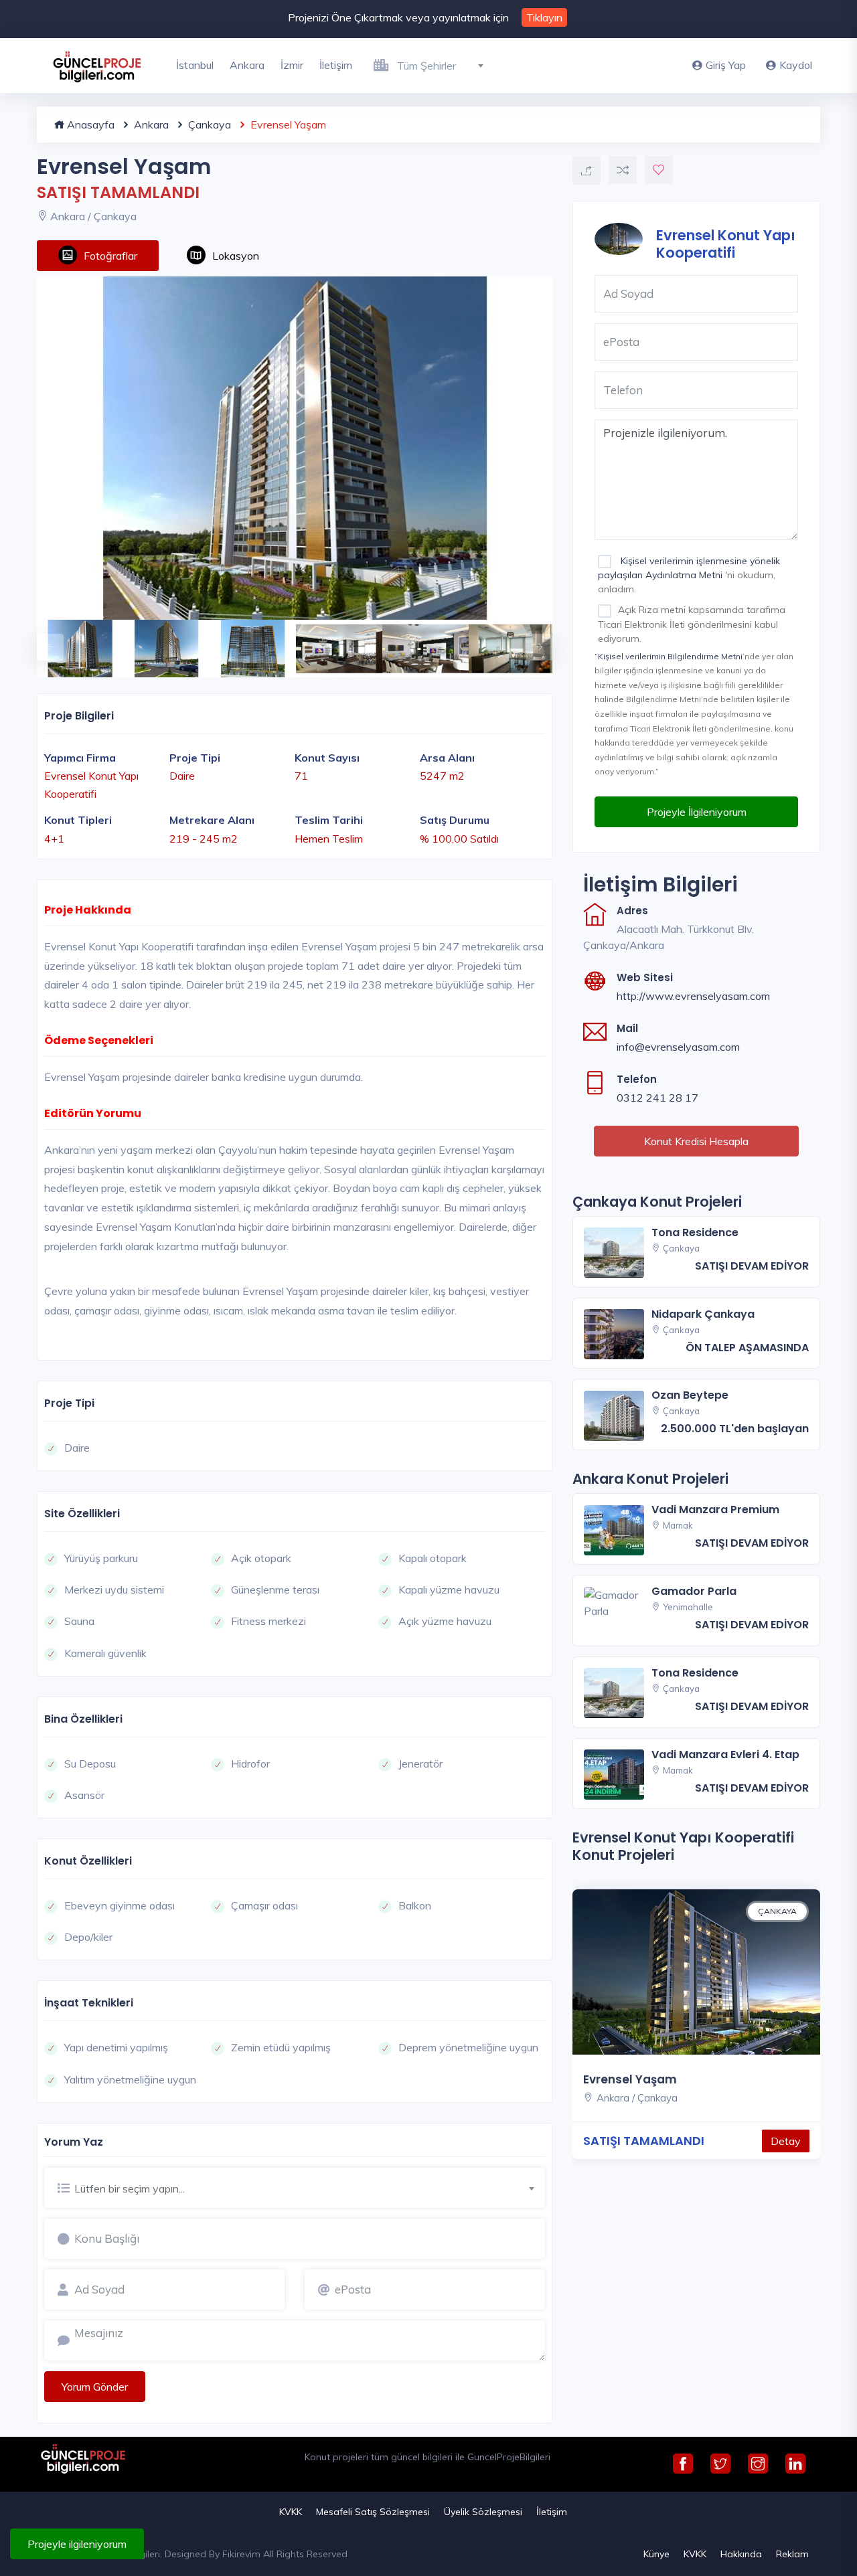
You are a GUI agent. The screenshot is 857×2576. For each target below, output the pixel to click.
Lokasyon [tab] (236, 256)
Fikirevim (241, 2554)
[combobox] (446, 64)
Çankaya (208, 124)
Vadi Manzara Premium (715, 1510)
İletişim (336, 65)
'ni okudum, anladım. (689, 575)
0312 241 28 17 (657, 1098)
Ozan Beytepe (690, 1395)
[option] (295, 448)
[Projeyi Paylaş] (587, 171)
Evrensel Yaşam (630, 2079)
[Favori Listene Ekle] (659, 170)
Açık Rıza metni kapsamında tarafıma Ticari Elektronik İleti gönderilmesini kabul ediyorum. (692, 624)
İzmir (292, 65)
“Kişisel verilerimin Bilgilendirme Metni (669, 656)
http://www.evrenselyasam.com (693, 996)
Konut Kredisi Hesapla (696, 1141)
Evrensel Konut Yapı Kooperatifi (726, 243)
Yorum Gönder (95, 2387)
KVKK (291, 2512)
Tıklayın (544, 17)
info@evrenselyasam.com (678, 1047)
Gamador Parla (694, 1591)
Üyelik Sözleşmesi (483, 2512)
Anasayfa (89, 124)
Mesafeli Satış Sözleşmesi (373, 2512)
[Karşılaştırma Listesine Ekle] (623, 170)
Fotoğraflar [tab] (110, 256)
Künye (656, 2554)
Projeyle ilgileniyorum (77, 2544)
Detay (786, 2141)
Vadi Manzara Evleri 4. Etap (725, 1754)
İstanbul (195, 65)
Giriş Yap (726, 65)
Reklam (792, 2554)
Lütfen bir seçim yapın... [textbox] (130, 2188)
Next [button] (532, 640)
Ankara (247, 65)
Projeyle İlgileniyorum (697, 812)
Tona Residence (695, 1232)
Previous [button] (44, 640)
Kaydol (796, 65)
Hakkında (741, 2554)
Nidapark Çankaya (703, 1314)
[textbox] (446, 66)
